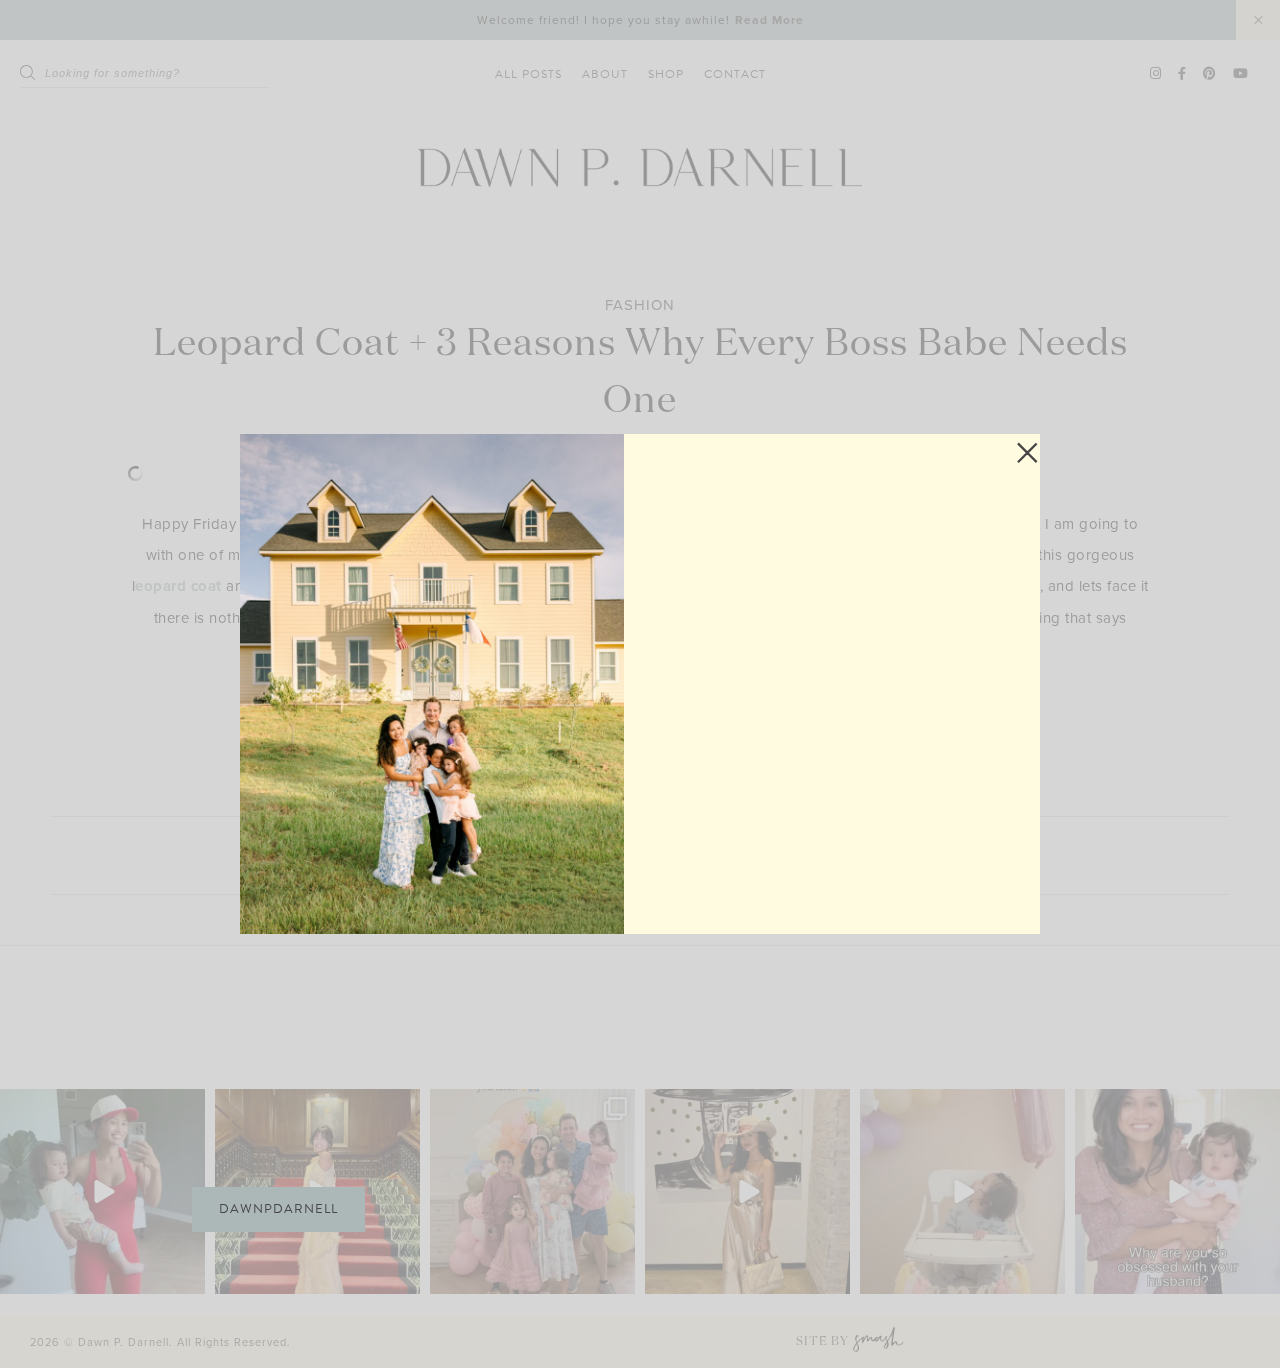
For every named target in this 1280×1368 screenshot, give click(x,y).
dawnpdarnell (278, 1209)
